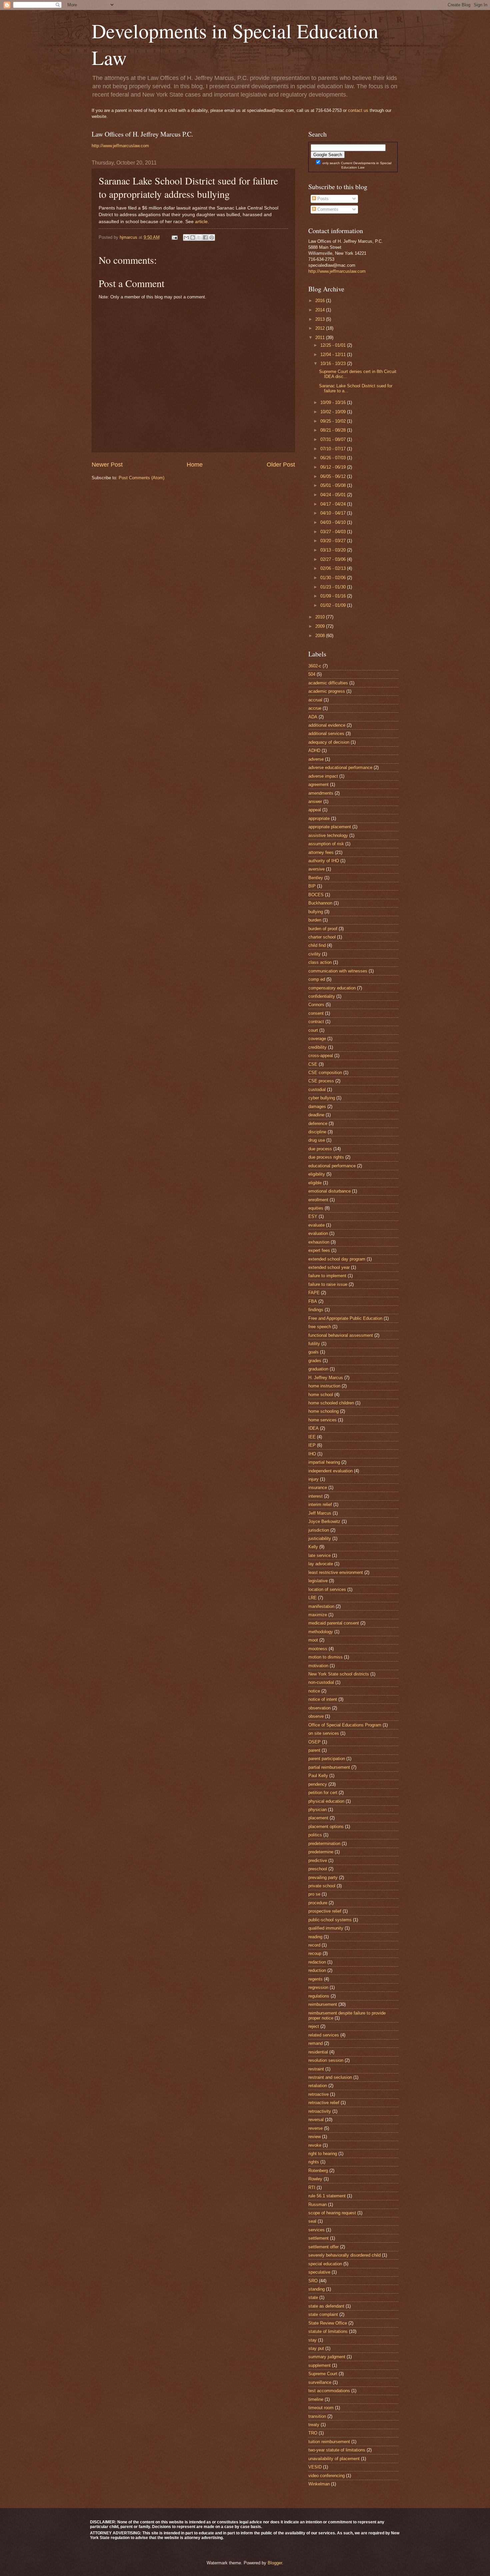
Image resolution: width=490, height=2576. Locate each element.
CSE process (321, 1081)
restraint (316, 2069)
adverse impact (323, 776)
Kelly (313, 1547)
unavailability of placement (334, 2459)
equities (316, 1208)
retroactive (318, 2094)
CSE (313, 1064)
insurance (318, 1487)
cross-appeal (321, 1056)
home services (322, 1420)
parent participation (327, 1759)
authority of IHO (324, 861)
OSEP (314, 1742)
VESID (315, 2467)
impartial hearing (324, 1462)
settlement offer (323, 2247)
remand (315, 2043)
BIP (312, 886)
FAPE (314, 1293)
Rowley (315, 2179)
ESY (313, 1216)
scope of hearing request (332, 2213)
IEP (312, 1445)
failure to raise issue (328, 1284)
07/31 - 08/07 (334, 439)
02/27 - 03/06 (334, 559)
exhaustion (319, 1242)
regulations (319, 1996)
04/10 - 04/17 (334, 513)
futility (314, 1344)
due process (320, 1149)
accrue (315, 708)
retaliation (318, 2086)
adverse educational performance (340, 767)
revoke (315, 2145)
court (313, 1030)
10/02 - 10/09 (334, 412)
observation (319, 1708)
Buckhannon (320, 903)
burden (315, 920)
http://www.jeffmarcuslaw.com (120, 146)
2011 (321, 338)
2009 (321, 626)
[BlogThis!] (193, 237)
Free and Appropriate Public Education (345, 1318)
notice (314, 1691)
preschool (318, 1869)
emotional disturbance (329, 1191)
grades (315, 1361)
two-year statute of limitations (337, 2450)
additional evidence (327, 725)
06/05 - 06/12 (334, 476)
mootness (318, 1649)
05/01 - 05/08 (334, 485)
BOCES (316, 895)
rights (314, 2162)
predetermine (321, 1852)
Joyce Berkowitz (324, 1521)
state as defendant (326, 2306)
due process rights (326, 1157)
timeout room (321, 2408)
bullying (316, 912)
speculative (319, 2272)
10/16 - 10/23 (334, 364)
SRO (313, 2281)
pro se (314, 1894)
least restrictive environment (336, 1572)
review (314, 2137)
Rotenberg (318, 2171)
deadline (316, 1115)
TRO (313, 2433)
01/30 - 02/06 (334, 578)
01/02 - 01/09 (334, 605)
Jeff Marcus (320, 1513)
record (314, 1945)
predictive (318, 1860)
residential (318, 2052)
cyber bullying (322, 1098)
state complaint (323, 2314)
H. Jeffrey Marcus (326, 1378)
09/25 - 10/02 (334, 421)
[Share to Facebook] (205, 237)
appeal (315, 810)
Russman (317, 2205)
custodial (317, 1090)
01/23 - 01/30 (334, 587)
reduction (317, 1970)
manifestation (321, 1606)
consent (316, 1013)
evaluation (318, 1233)
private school (322, 1886)
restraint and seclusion (330, 2077)
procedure (318, 1903)
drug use (317, 1140)
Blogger (275, 2563)
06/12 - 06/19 (334, 467)
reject (314, 2026)
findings (316, 1310)
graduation (318, 1369)
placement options (326, 1827)
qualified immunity (326, 1928)
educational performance (332, 1166)
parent (314, 1750)
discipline (317, 1132)
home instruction (324, 1386)
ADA (313, 717)
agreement (318, 784)
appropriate (319, 818)
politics (315, 1835)
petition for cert (323, 1793)
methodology (321, 1632)
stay (312, 2340)
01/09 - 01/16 (334, 596)
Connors (316, 1005)
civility (314, 954)
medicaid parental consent (334, 1623)
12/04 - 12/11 (334, 355)
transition (317, 2416)
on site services (324, 1733)
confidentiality (322, 996)
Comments (327, 209)
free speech (320, 1327)
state (313, 2297)
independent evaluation (330, 1471)
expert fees (319, 1250)
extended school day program (337, 1259)
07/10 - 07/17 (334, 449)
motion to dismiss (325, 1657)
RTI (312, 2188)
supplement (319, 2365)
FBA (313, 1301)
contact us (358, 110)
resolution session (326, 2060)
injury (313, 1479)
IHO (312, 1454)
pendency (318, 1784)
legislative (318, 1581)
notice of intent (323, 1699)
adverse (316, 759)
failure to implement (327, 1276)
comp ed (317, 979)
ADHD (314, 750)
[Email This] (186, 237)
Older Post (281, 465)
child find (317, 945)
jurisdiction (319, 1530)
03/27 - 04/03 (334, 532)
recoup (315, 1953)
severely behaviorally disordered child (344, 2255)
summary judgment (327, 2357)
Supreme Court (323, 2374)
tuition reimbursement (329, 2442)
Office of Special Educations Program (345, 1725)
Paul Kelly (318, 1776)
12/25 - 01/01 (334, 345)
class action (320, 962)
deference (318, 1123)
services (316, 2230)
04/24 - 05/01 (334, 495)
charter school (322, 937)
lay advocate (321, 1564)
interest (315, 1496)
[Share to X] (199, 237)
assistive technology (328, 835)
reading (315, 1937)
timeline (316, 2399)
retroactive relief (324, 2103)
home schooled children (331, 1403)
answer (315, 801)
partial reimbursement (329, 1767)
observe (316, 1716)
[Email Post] (174, 237)
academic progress (327, 691)
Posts (322, 199)
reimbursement (323, 2004)
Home (195, 465)
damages (317, 1106)
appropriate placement (330, 827)
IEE (312, 1437)
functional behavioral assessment (341, 1335)
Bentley (316, 878)
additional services (326, 734)
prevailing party (323, 1877)
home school (321, 1395)
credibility (317, 1047)
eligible (315, 1183)
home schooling (323, 1411)
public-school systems (330, 1920)
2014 (321, 310)
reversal (316, 2120)
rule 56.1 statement (327, 2196)
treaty (314, 2425)
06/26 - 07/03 (334, 458)
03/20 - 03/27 (334, 541)
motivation (318, 1666)
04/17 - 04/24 (334, 504)
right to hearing (323, 2154)
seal (312, 2221)
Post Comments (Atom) (141, 478)
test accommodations (329, 2391)
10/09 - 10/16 (334, 402)
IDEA (313, 1428)
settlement (318, 2238)
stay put (316, 2348)
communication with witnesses (338, 971)
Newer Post (107, 465)
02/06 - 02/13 (334, 568)
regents (315, 1979)
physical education (326, 1801)
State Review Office (328, 2323)
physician (317, 1810)
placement (318, 1818)
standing (316, 2289)
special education (325, 2264)
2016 (321, 301)
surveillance (320, 2382)
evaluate (316, 1225)
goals (313, 1352)
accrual (315, 700)
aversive (316, 869)
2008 (321, 636)
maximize (318, 1615)
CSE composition (325, 1073)
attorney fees (321, 852)
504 (312, 674)
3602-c (315, 666)
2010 (321, 617)
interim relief (320, 1504)
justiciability (320, 1538)
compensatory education (332, 988)
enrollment (318, 1200)
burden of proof (323, 929)
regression (318, 1987)
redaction (317, 1962)
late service (319, 1555)
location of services (327, 1589)
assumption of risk (326, 844)
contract (316, 1022)
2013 (321, 319)
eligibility (317, 1174)
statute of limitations (328, 2331)
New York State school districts (339, 1674)
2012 (321, 328)
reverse (315, 2128)
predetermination (324, 1843)
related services (324, 2035)
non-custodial (321, 1682)
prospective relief (325, 1911)
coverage (317, 1039)
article (201, 222)
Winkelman (319, 2484)
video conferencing (326, 2476)
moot (313, 1640)
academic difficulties (328, 683)
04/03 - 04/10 (334, 522)
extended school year (329, 1267)
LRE (312, 1598)
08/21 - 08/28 (334, 430)
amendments (321, 793)
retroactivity (320, 2111)
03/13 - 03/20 (334, 550)
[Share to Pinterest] (212, 237)
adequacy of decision (329, 742)
